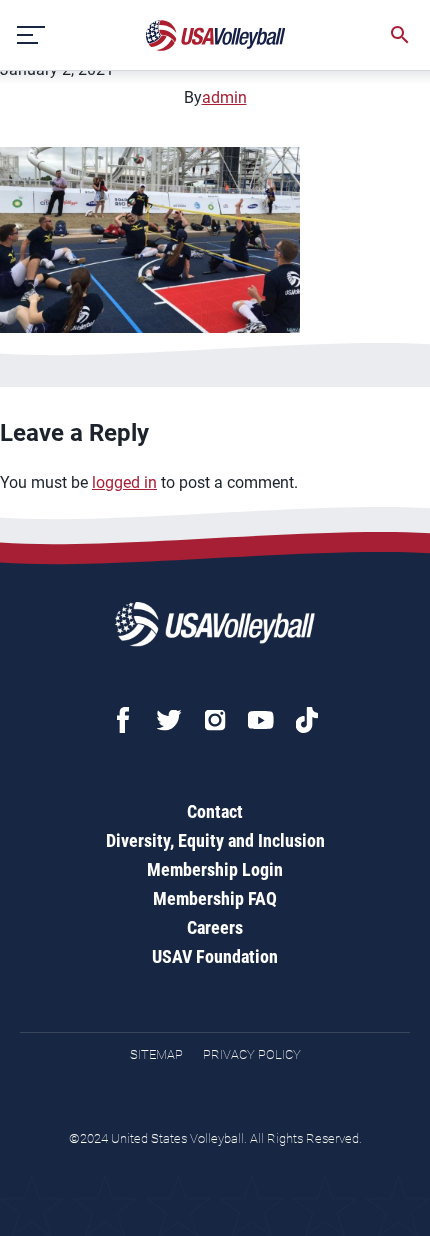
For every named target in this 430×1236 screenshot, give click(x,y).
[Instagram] (215, 720)
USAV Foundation (215, 956)
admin (224, 97)
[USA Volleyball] (216, 35)
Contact (215, 811)
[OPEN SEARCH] (400, 35)
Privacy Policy (252, 1054)
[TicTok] (307, 720)
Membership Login (215, 869)
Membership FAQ (215, 898)
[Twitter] (169, 720)
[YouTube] (261, 720)
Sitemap (156, 1054)
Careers (215, 927)
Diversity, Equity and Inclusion (215, 840)
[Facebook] (123, 720)
